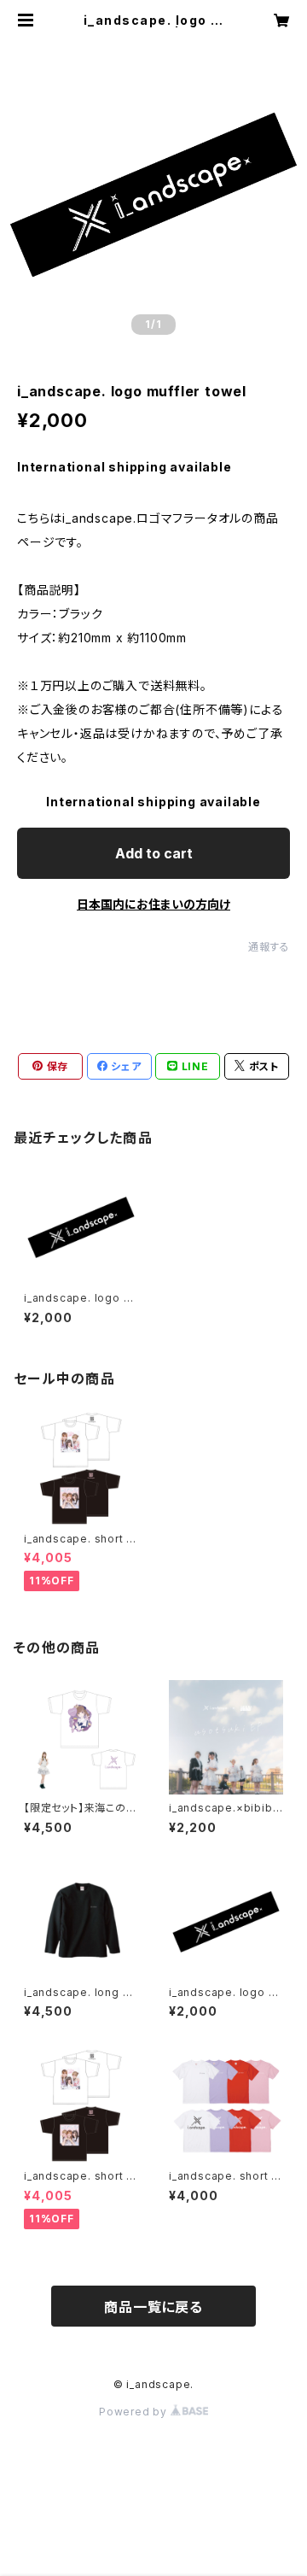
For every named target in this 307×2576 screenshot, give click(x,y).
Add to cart (154, 853)
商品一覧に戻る (153, 2307)
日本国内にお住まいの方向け (153, 904)
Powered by (135, 2412)
